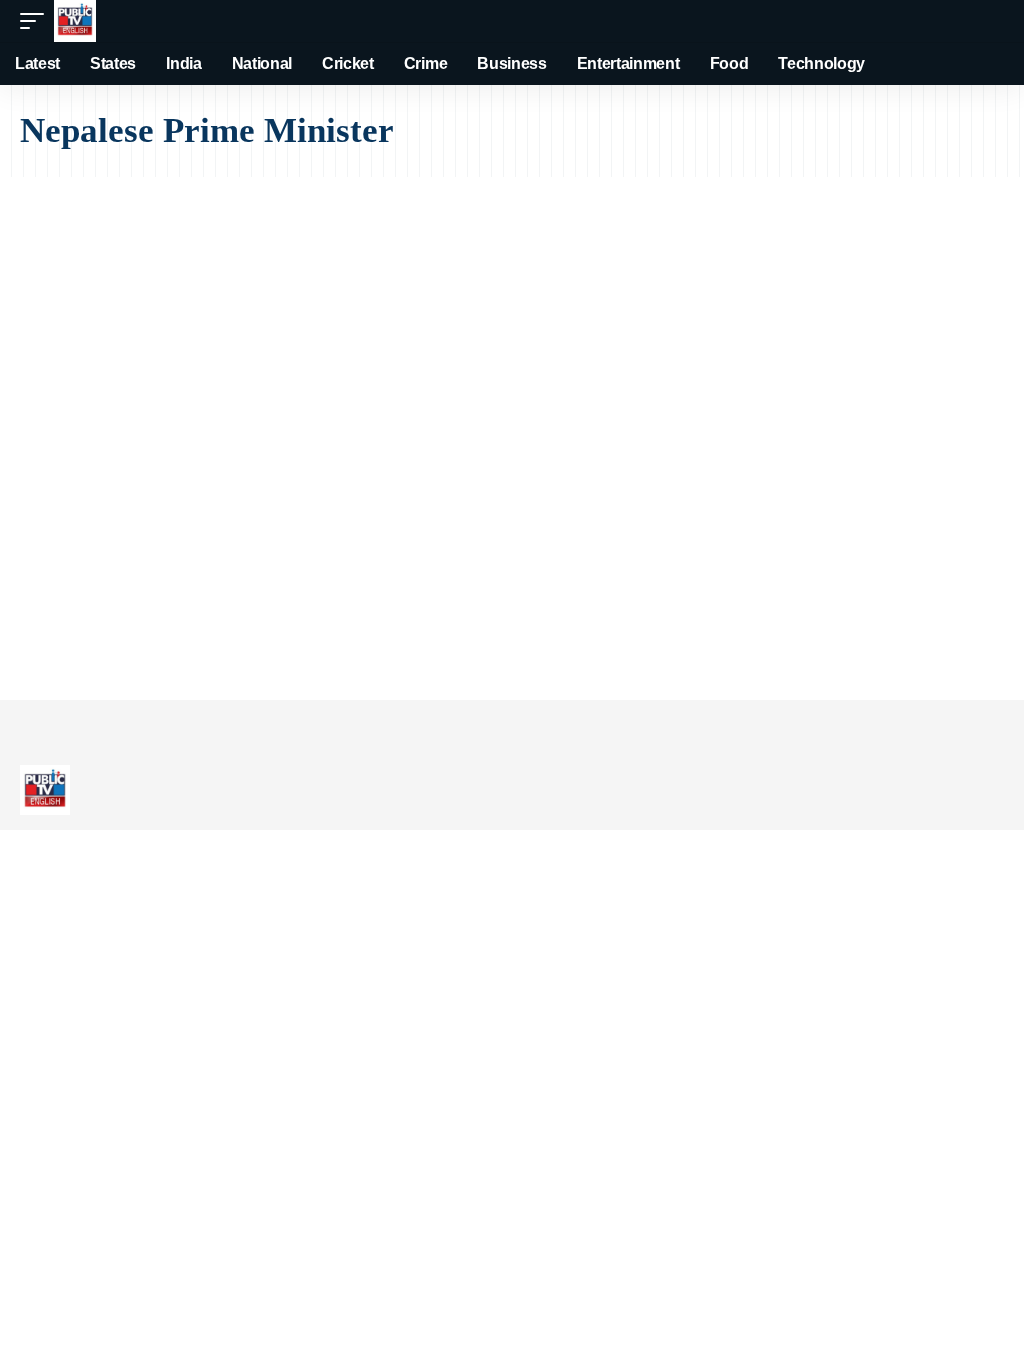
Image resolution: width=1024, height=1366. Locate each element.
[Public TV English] (75, 21)
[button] (37, 21)
